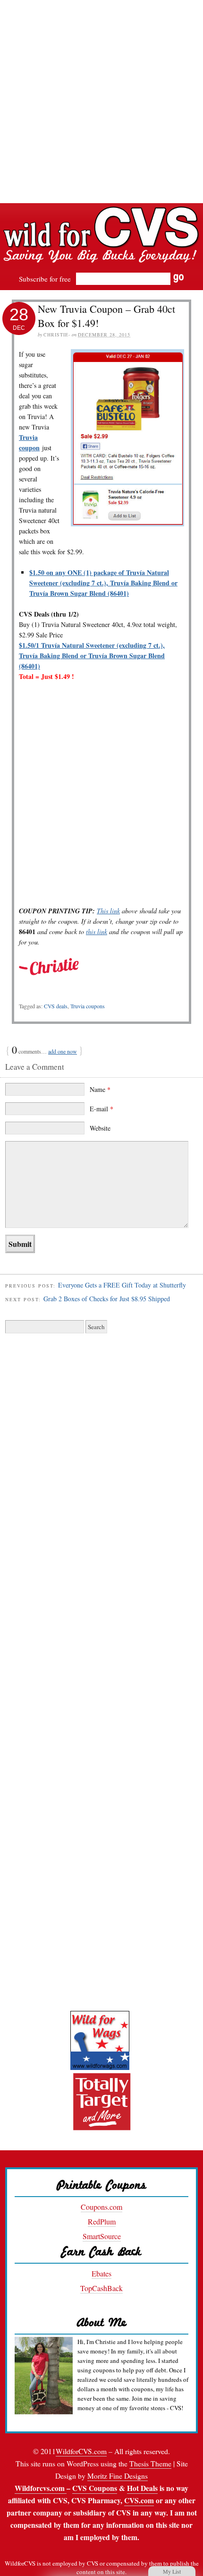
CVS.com (139, 2500)
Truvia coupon (29, 442)
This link (108, 911)
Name (100, 1089)
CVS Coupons (95, 2488)
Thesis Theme (150, 2464)
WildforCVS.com (81, 2451)
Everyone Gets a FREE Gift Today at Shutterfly (122, 1285)
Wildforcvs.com (41, 2488)
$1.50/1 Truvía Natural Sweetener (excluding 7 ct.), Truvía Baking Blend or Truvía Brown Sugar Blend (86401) (92, 656)
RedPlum (102, 2221)
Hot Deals (142, 2488)
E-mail (101, 1109)
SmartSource (102, 2236)
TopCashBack (101, 2288)
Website (100, 1128)
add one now (63, 1051)
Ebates (101, 2273)
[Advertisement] (101, 102)
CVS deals (56, 1006)
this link (97, 932)
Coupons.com (101, 2207)
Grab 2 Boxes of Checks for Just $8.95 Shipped (107, 1299)
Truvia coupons (88, 1006)
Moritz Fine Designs (118, 2476)
